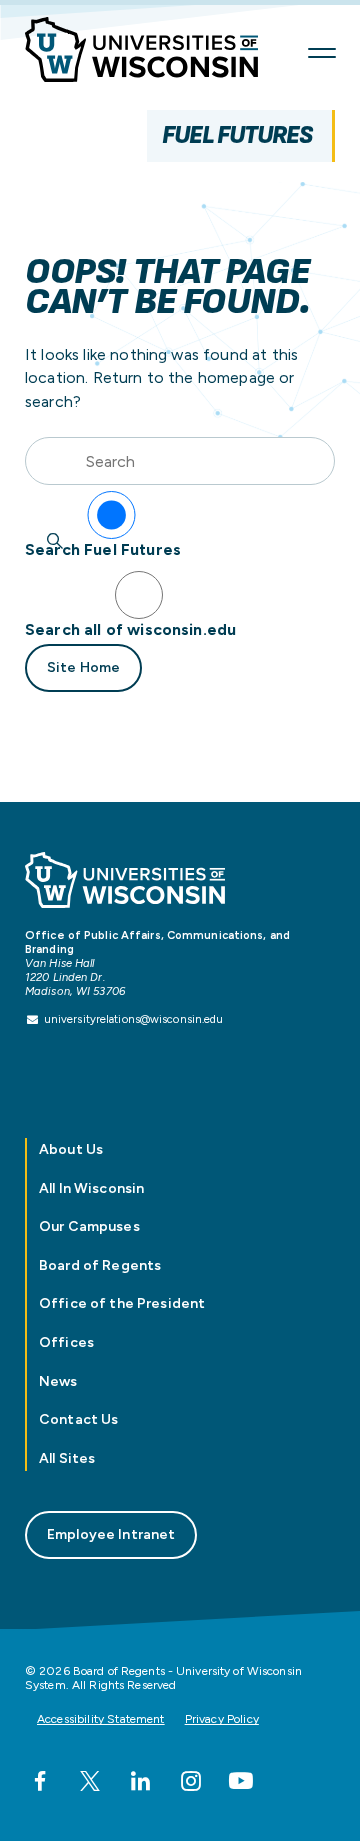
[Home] (154, 53)
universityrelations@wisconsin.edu (134, 1019)
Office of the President (122, 1303)
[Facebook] (40, 1781)
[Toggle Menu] (322, 53)
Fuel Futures (237, 135)
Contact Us (78, 1419)
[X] (90, 1781)
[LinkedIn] (140, 1781)
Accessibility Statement (101, 1719)
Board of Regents (100, 1265)
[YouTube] (241, 1781)
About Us (71, 1149)
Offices (66, 1342)
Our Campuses (89, 1226)
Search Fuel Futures (103, 549)
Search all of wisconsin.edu (130, 629)
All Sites (67, 1458)
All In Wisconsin (91, 1188)
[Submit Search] (55, 541)
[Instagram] (191, 1781)
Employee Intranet (111, 1534)
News (58, 1381)
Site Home (83, 667)
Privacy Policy (222, 1719)
